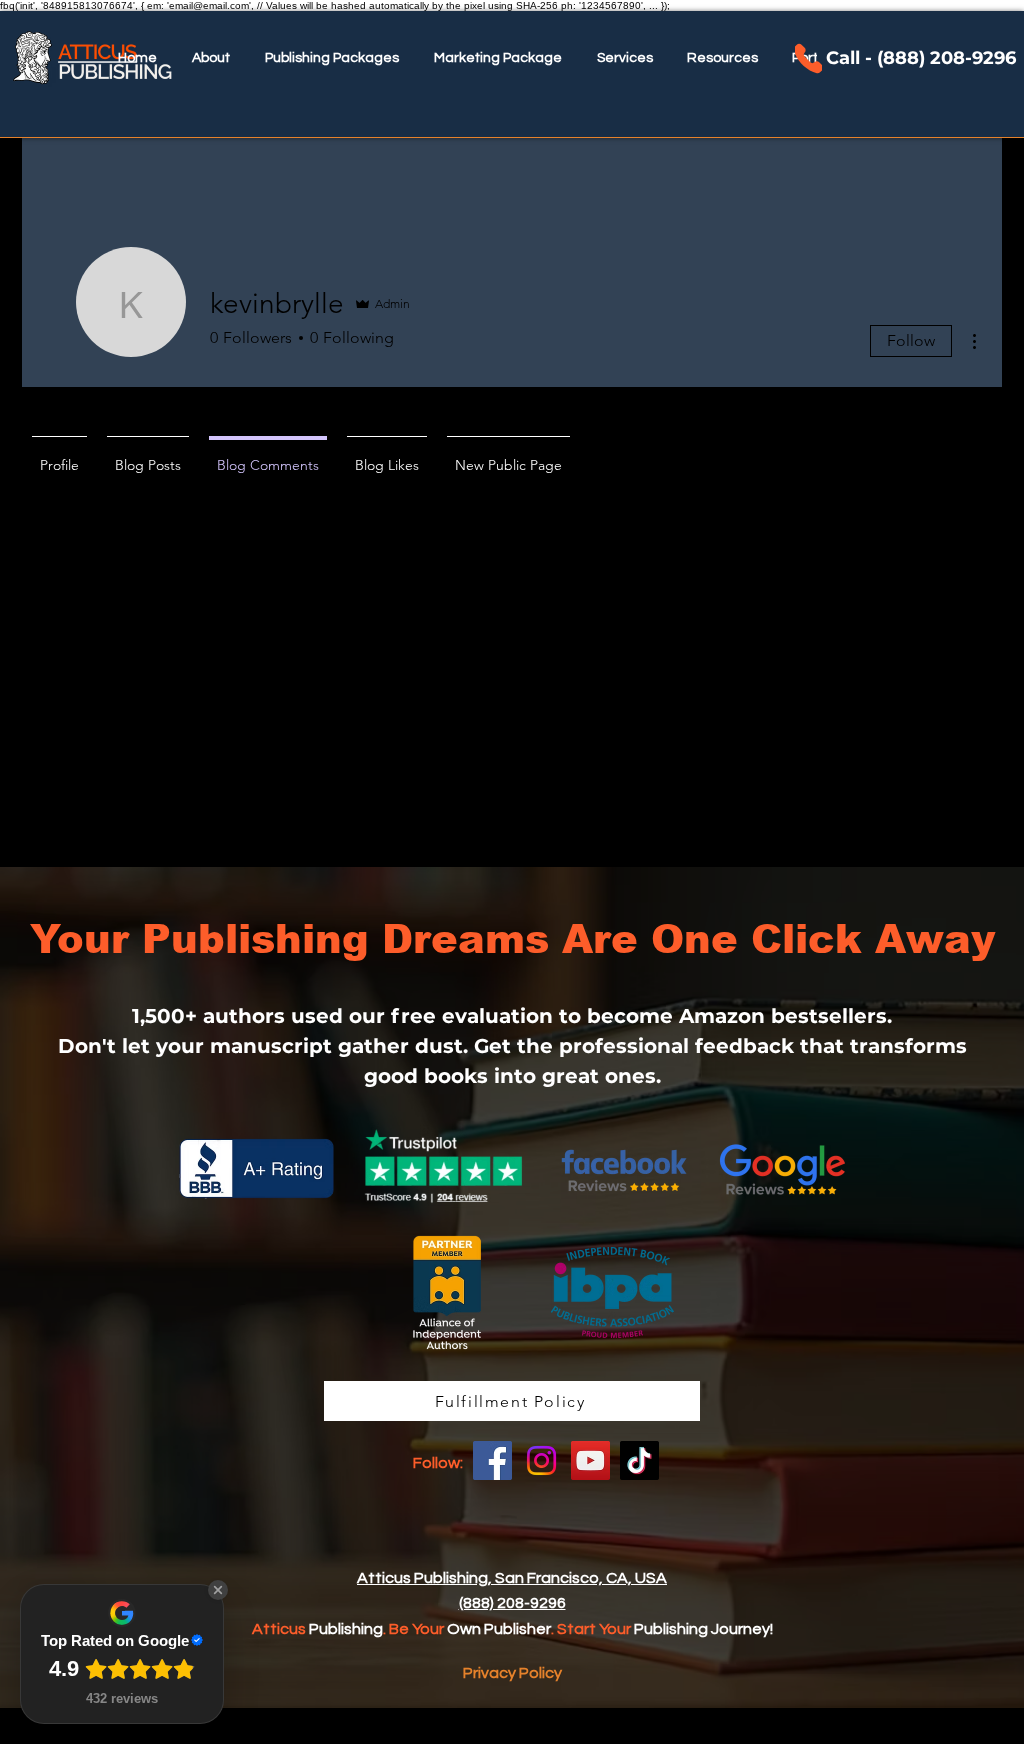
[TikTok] (639, 1460)
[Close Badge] (218, 1590)
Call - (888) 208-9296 (921, 58)
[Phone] (808, 58)
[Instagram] (541, 1460)
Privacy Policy (512, 1673)
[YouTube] (590, 1460)
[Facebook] (492, 1460)
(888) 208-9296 (512, 1603)
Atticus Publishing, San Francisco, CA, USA (512, 1578)
